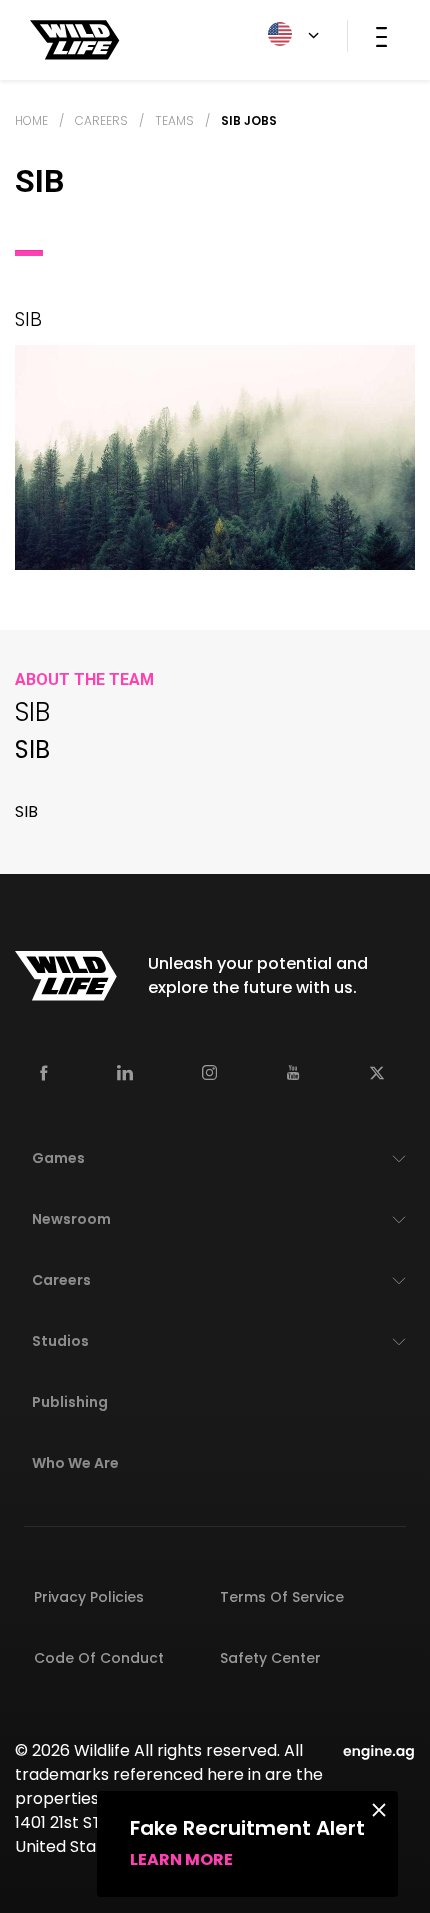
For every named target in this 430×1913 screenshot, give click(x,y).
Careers (101, 120)
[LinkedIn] (125, 1071)
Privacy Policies (89, 1597)
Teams (174, 120)
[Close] (379, 1809)
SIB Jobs (249, 120)
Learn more (181, 1859)
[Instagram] (209, 1071)
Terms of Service (282, 1597)
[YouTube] (293, 1072)
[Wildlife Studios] (75, 38)
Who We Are (75, 1463)
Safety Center (270, 1658)
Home (31, 120)
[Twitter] (377, 1071)
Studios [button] (60, 1341)
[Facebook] (44, 1071)
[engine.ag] (379, 1750)
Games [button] (58, 1158)
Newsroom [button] (71, 1219)
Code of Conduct (99, 1658)
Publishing (70, 1402)
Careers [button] (61, 1280)
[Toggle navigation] (381, 36)
